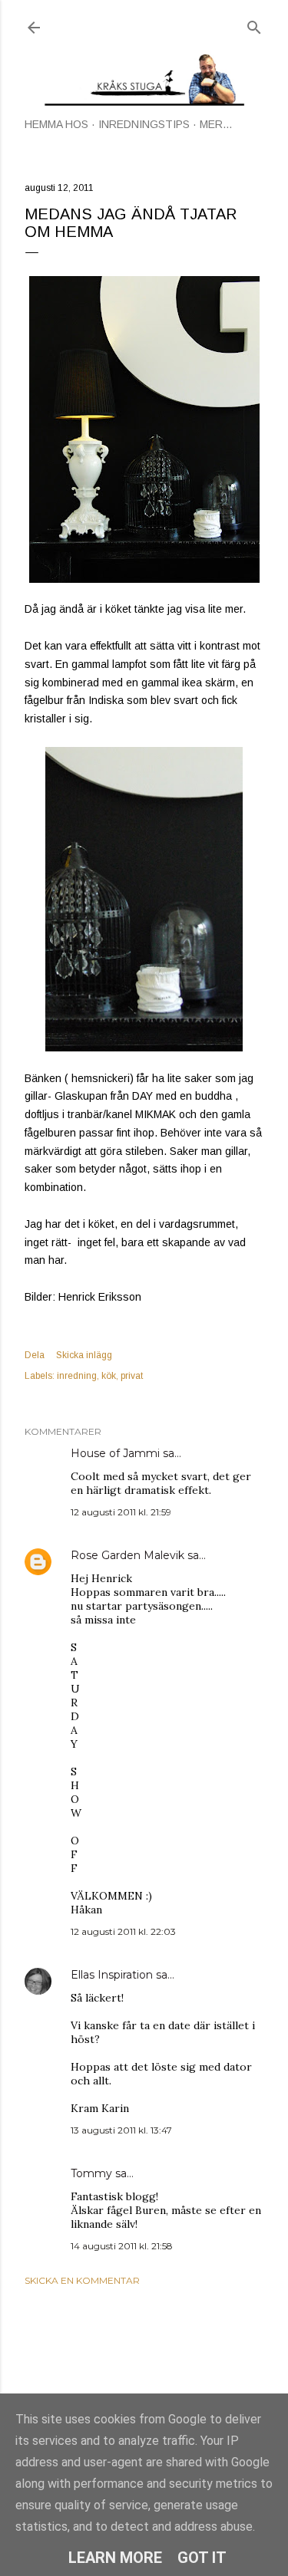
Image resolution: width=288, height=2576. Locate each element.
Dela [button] (35, 1355)
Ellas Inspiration (112, 1975)
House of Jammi (115, 1453)
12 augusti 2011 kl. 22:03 (123, 1931)
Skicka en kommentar (82, 2280)
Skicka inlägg (84, 1355)
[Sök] (254, 24)
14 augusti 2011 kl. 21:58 (122, 2246)
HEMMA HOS (56, 124)
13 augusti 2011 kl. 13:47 (121, 2130)
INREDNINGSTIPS (144, 124)
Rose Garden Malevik (127, 1555)
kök (109, 1376)
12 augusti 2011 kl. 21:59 (121, 1512)
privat (132, 1376)
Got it (202, 2558)
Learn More (115, 2558)
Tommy (91, 2173)
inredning (77, 1376)
